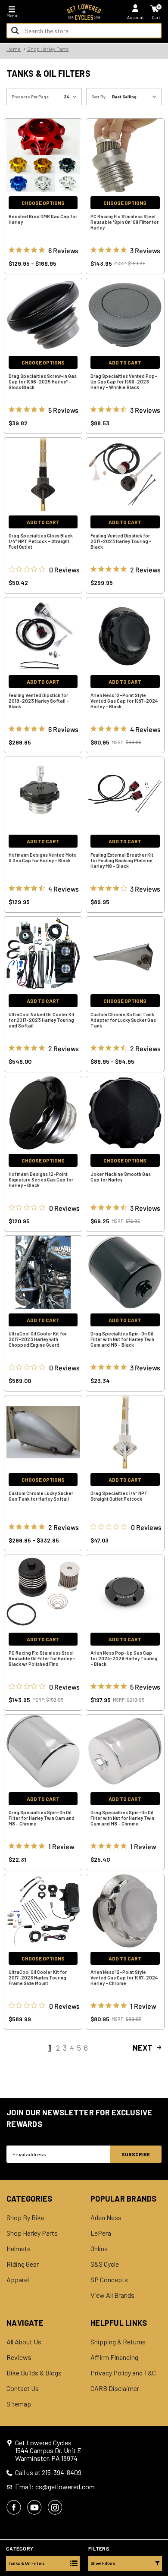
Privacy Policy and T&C (123, 2373)
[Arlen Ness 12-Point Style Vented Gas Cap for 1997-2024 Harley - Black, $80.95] (125, 634)
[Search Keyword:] (15, 31)
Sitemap (19, 2404)
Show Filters (103, 2563)
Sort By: (99, 97)
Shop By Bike (25, 2218)
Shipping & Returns (118, 2342)
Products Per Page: (31, 97)
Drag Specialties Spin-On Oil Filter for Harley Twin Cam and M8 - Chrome (42, 1818)
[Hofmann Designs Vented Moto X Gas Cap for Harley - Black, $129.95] (43, 794)
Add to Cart (125, 362)
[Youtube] (34, 2507)
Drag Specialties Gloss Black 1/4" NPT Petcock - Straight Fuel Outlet (41, 541)
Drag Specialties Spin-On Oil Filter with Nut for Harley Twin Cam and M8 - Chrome (122, 1818)
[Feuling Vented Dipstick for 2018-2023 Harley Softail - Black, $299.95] (43, 634)
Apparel (18, 2280)
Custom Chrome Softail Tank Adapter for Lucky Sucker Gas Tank (123, 1020)
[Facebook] (14, 2507)
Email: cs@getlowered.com (55, 2487)
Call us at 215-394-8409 (48, 2472)
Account (135, 17)
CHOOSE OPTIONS (43, 203)
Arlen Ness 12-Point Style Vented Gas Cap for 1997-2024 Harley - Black (124, 701)
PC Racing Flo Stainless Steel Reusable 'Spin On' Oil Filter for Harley (124, 222)
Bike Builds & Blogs (34, 2373)
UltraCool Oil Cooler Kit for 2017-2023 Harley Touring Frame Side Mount (38, 1978)
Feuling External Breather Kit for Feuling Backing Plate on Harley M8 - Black (122, 860)
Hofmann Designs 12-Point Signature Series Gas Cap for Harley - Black (41, 1180)
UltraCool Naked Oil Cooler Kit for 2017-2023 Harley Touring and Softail (42, 1020)
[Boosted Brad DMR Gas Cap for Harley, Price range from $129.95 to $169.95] (43, 155)
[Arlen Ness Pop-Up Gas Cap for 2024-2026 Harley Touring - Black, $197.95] (125, 1592)
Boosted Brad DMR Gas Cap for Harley (43, 219)
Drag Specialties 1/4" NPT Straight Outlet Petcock (119, 1496)
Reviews (19, 2357)
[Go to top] (161, 2503)
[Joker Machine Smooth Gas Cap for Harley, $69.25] (125, 1113)
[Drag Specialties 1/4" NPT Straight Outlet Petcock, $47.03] (125, 1432)
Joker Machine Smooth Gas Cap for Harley (121, 1177)
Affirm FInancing (114, 2357)
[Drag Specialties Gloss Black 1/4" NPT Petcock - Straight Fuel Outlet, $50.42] (43, 474)
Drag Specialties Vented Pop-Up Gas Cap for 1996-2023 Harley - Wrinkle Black (124, 382)
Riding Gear (23, 2264)
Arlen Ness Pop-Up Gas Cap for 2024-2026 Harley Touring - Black (124, 1658)
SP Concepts (109, 2280)
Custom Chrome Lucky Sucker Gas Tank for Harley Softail (41, 1496)
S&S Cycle (105, 2264)
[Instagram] (55, 2507)
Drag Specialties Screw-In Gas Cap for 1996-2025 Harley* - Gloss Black (43, 382)
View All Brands (112, 2295)
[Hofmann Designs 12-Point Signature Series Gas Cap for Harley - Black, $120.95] (43, 1113)
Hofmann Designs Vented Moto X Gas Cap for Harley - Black (43, 858)
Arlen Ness (106, 2218)
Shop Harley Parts (32, 2233)
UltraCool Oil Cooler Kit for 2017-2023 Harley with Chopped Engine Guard (38, 1339)
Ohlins (99, 2249)
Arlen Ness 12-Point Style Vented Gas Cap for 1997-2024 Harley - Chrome (124, 1978)
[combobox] (84, 31)
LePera (101, 2233)
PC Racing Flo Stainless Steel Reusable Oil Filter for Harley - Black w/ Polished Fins (42, 1658)
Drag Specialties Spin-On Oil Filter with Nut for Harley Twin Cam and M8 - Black (122, 1339)
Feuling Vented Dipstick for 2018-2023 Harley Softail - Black (39, 701)
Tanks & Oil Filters (26, 2563)
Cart (156, 17)
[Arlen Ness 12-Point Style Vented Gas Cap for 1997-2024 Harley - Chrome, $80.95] (125, 1911)
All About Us (24, 2342)
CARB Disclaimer (115, 2388)
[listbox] (136, 97)
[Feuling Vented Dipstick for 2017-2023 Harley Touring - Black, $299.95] (125, 474)
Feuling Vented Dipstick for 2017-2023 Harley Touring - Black (121, 541)
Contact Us (23, 2388)
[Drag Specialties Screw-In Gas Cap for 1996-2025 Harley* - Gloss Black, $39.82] (43, 315)
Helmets (19, 2249)
